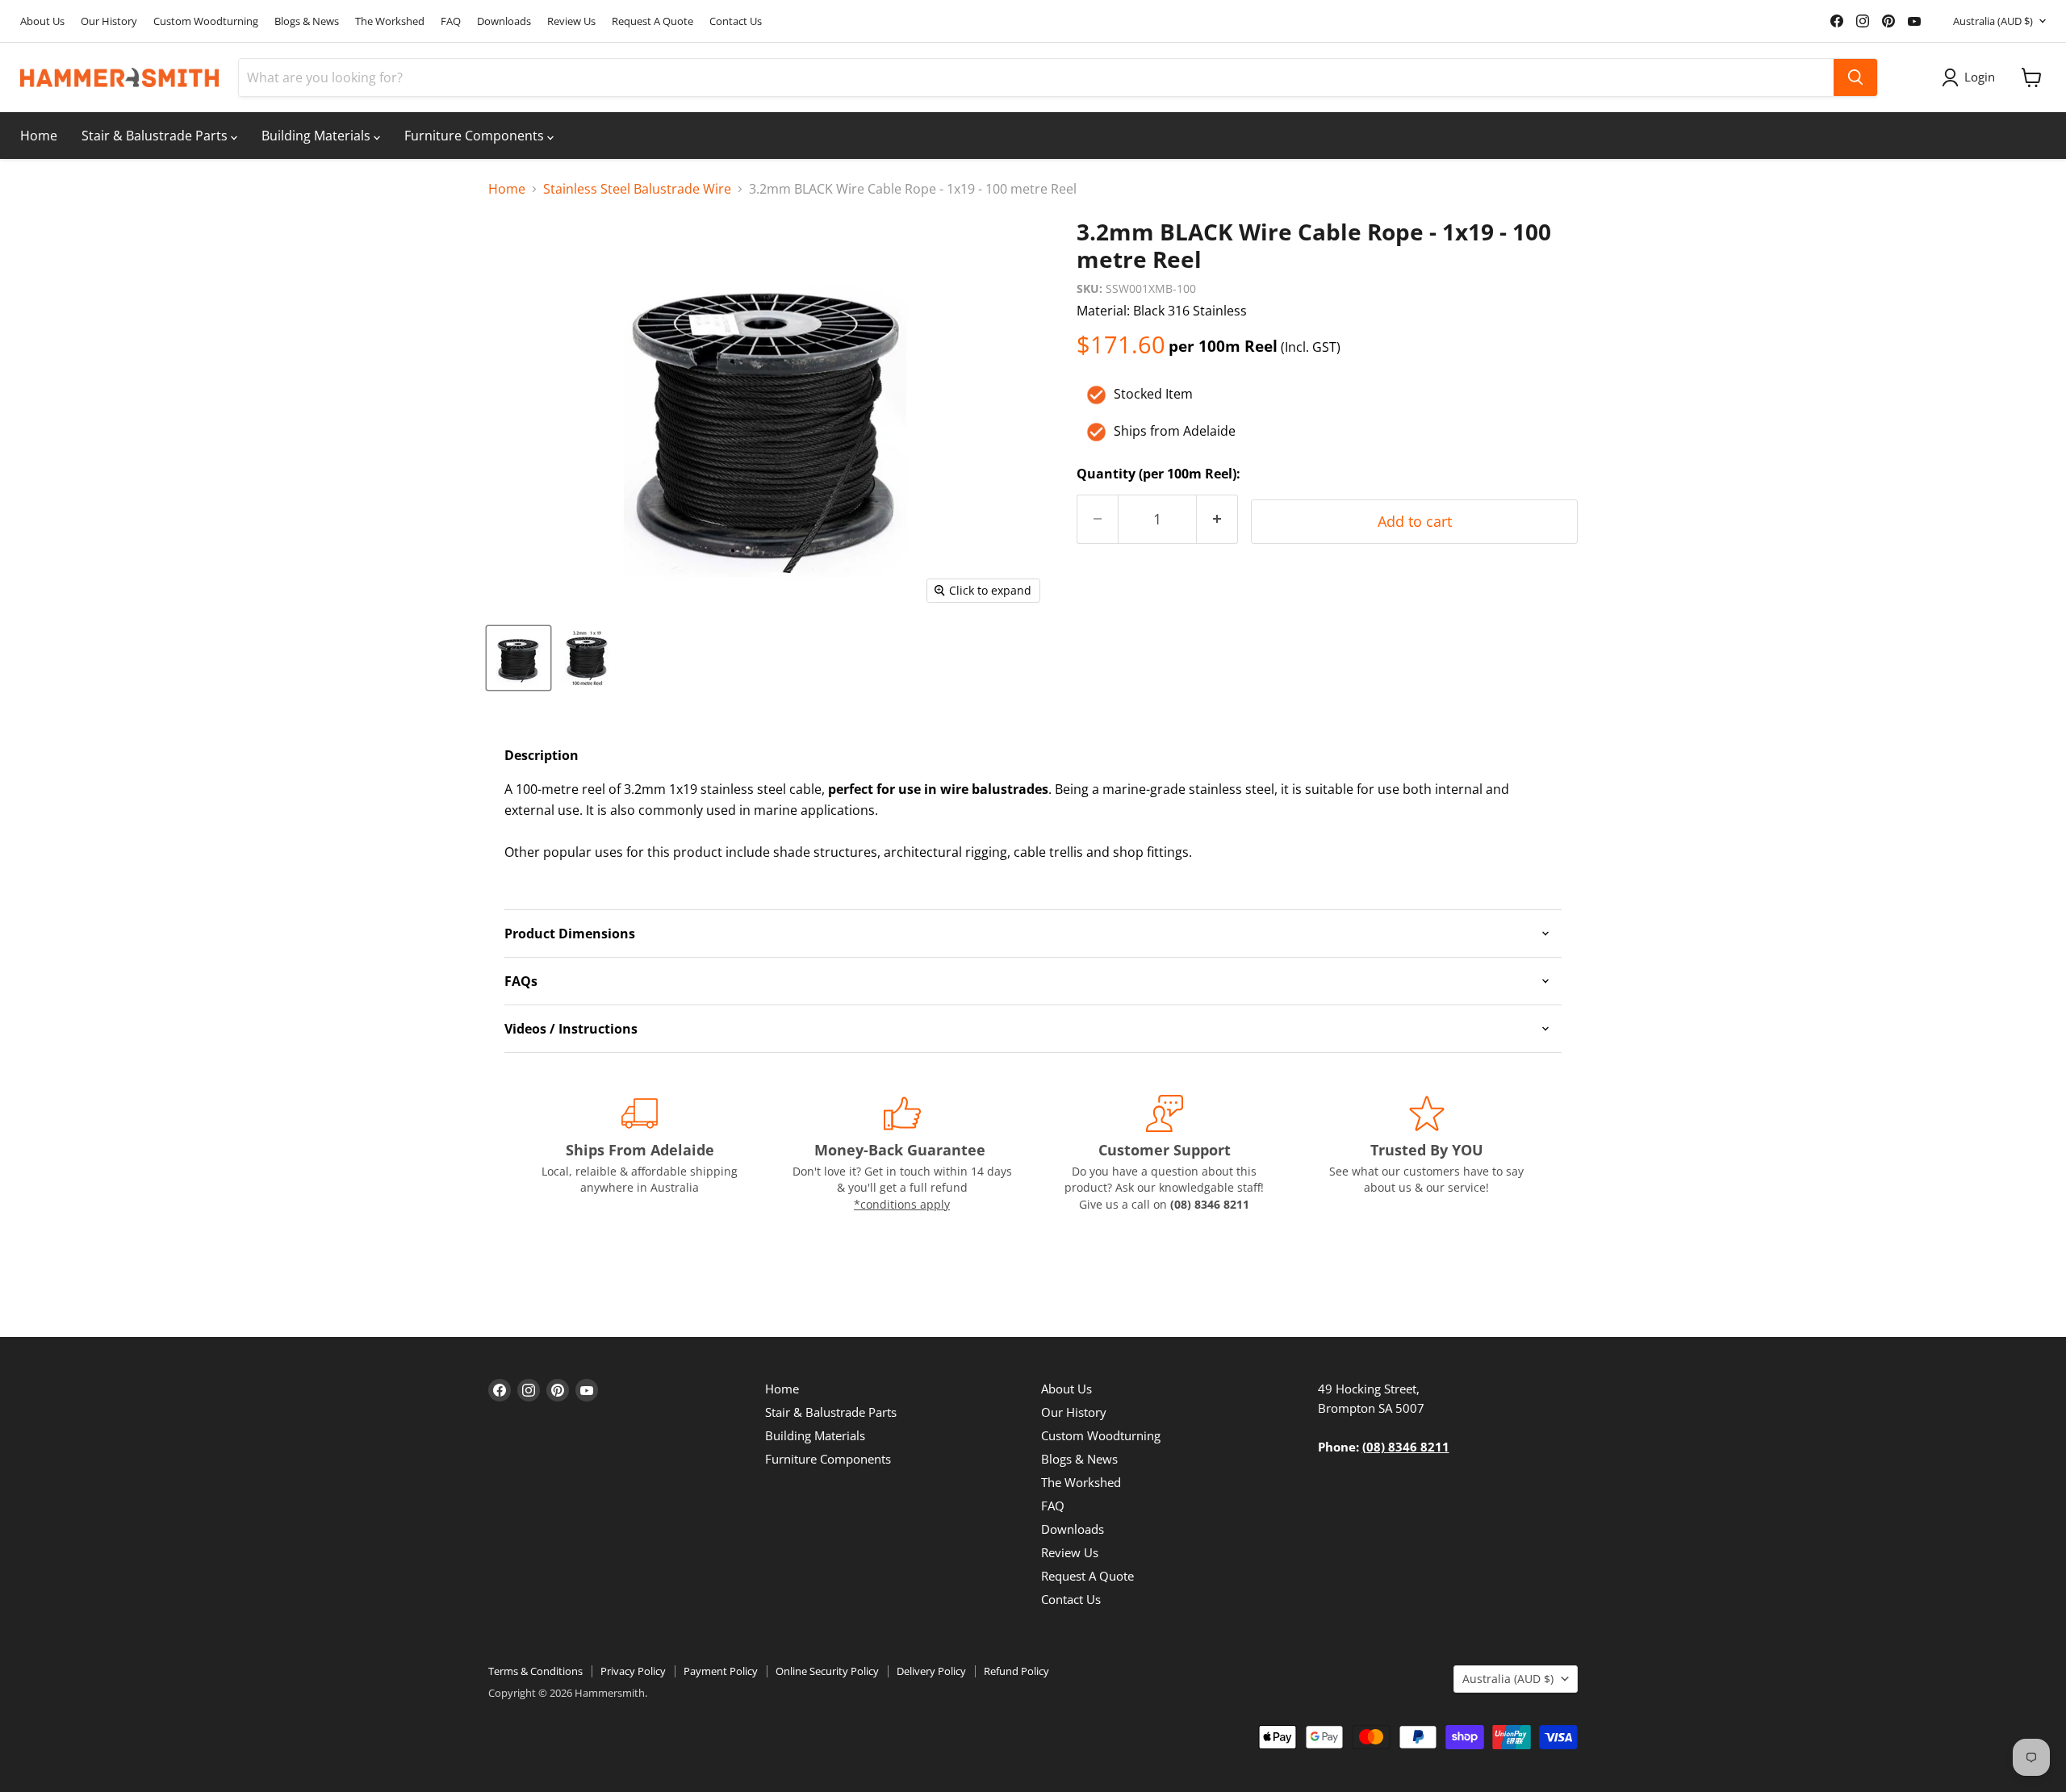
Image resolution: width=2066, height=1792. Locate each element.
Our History (109, 21)
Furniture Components (476, 136)
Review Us (571, 21)
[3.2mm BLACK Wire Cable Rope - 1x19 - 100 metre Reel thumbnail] (519, 658)
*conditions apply (902, 1204)
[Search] (1855, 77)
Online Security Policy (827, 1671)
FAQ (451, 21)
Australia (1993, 21)
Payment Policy (721, 1671)
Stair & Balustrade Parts (156, 136)
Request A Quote (652, 21)
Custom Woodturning (206, 21)
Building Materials (318, 136)
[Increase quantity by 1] (1217, 519)
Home (39, 136)
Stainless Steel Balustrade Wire (637, 189)
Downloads (504, 21)
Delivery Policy (931, 1671)
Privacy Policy (633, 1671)
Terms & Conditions (535, 1671)
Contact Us (736, 21)
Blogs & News (307, 21)
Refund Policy (1016, 1671)
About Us (42, 21)
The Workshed (390, 21)
